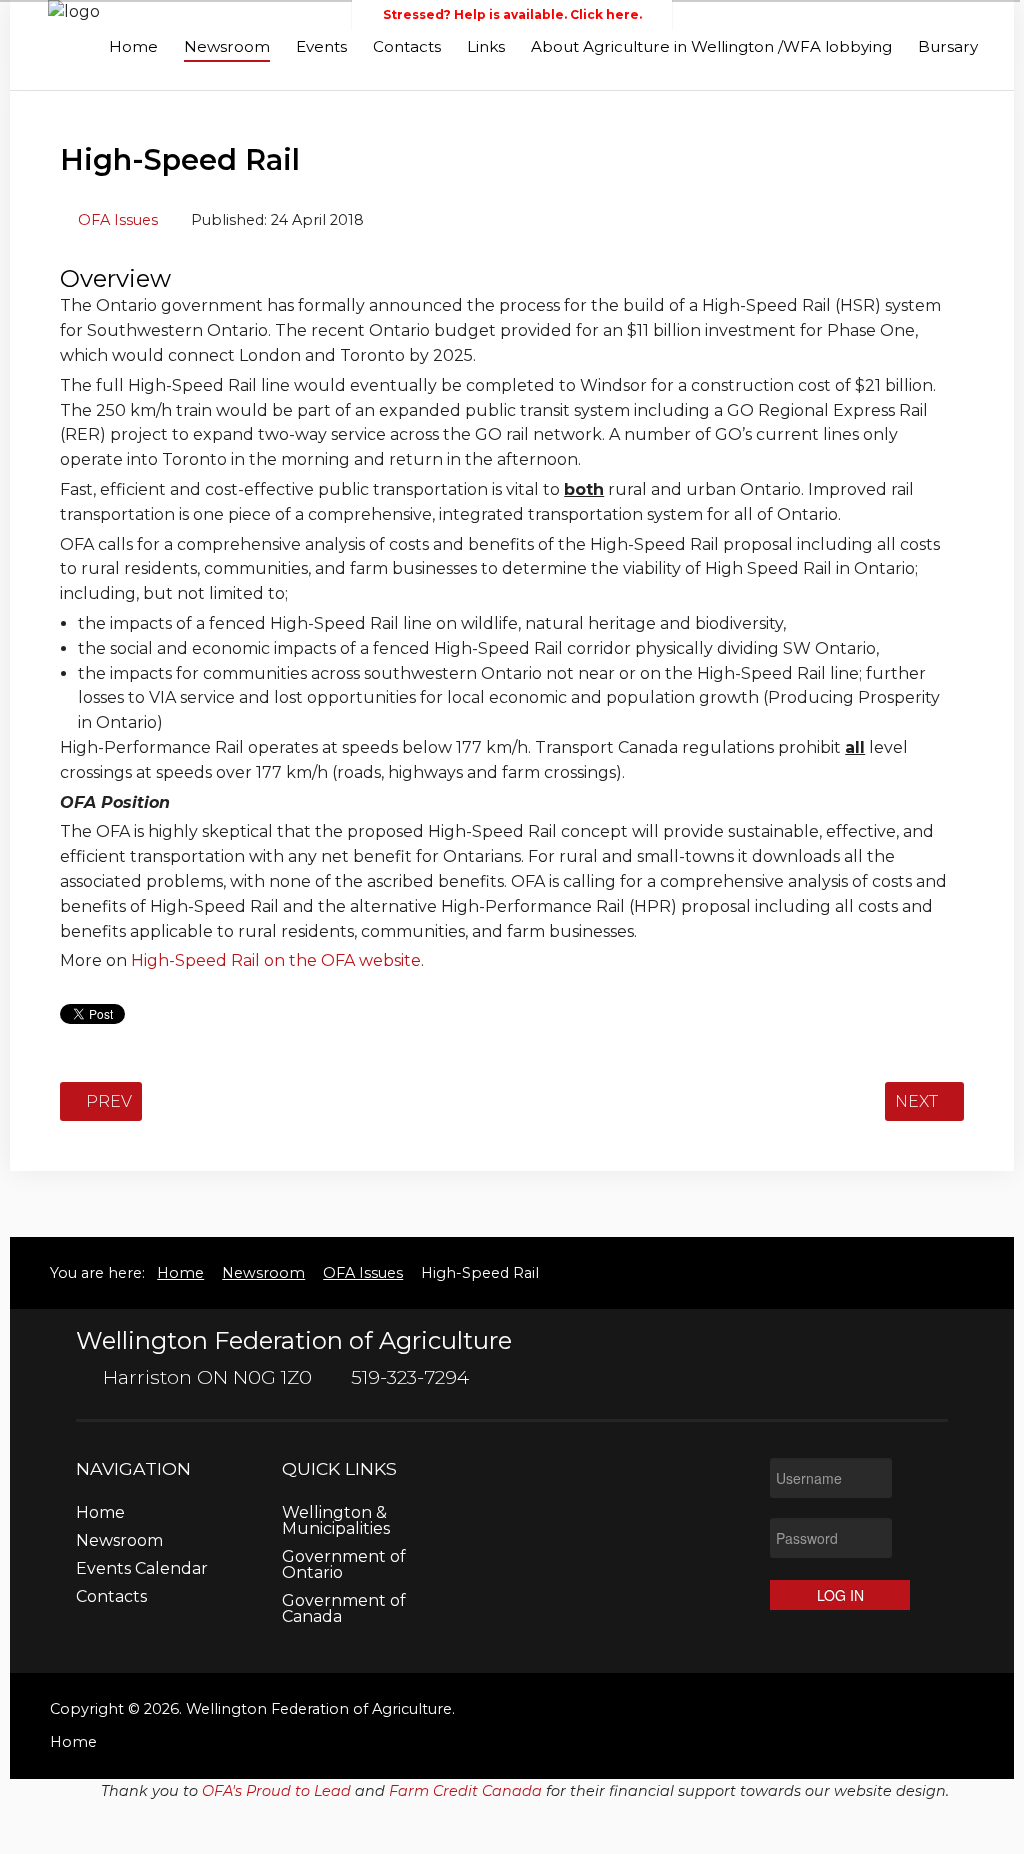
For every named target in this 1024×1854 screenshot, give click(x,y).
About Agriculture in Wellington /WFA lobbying (711, 46)
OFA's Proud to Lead (276, 1791)
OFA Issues (118, 220)
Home (133, 46)
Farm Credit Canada (465, 1791)
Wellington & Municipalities (336, 1521)
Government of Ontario (344, 1565)
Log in (840, 1595)
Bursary (948, 46)
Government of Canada (344, 1609)
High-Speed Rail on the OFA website (276, 960)
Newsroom (227, 46)
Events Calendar (142, 1569)
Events (321, 46)
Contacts (407, 46)
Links (486, 46)
